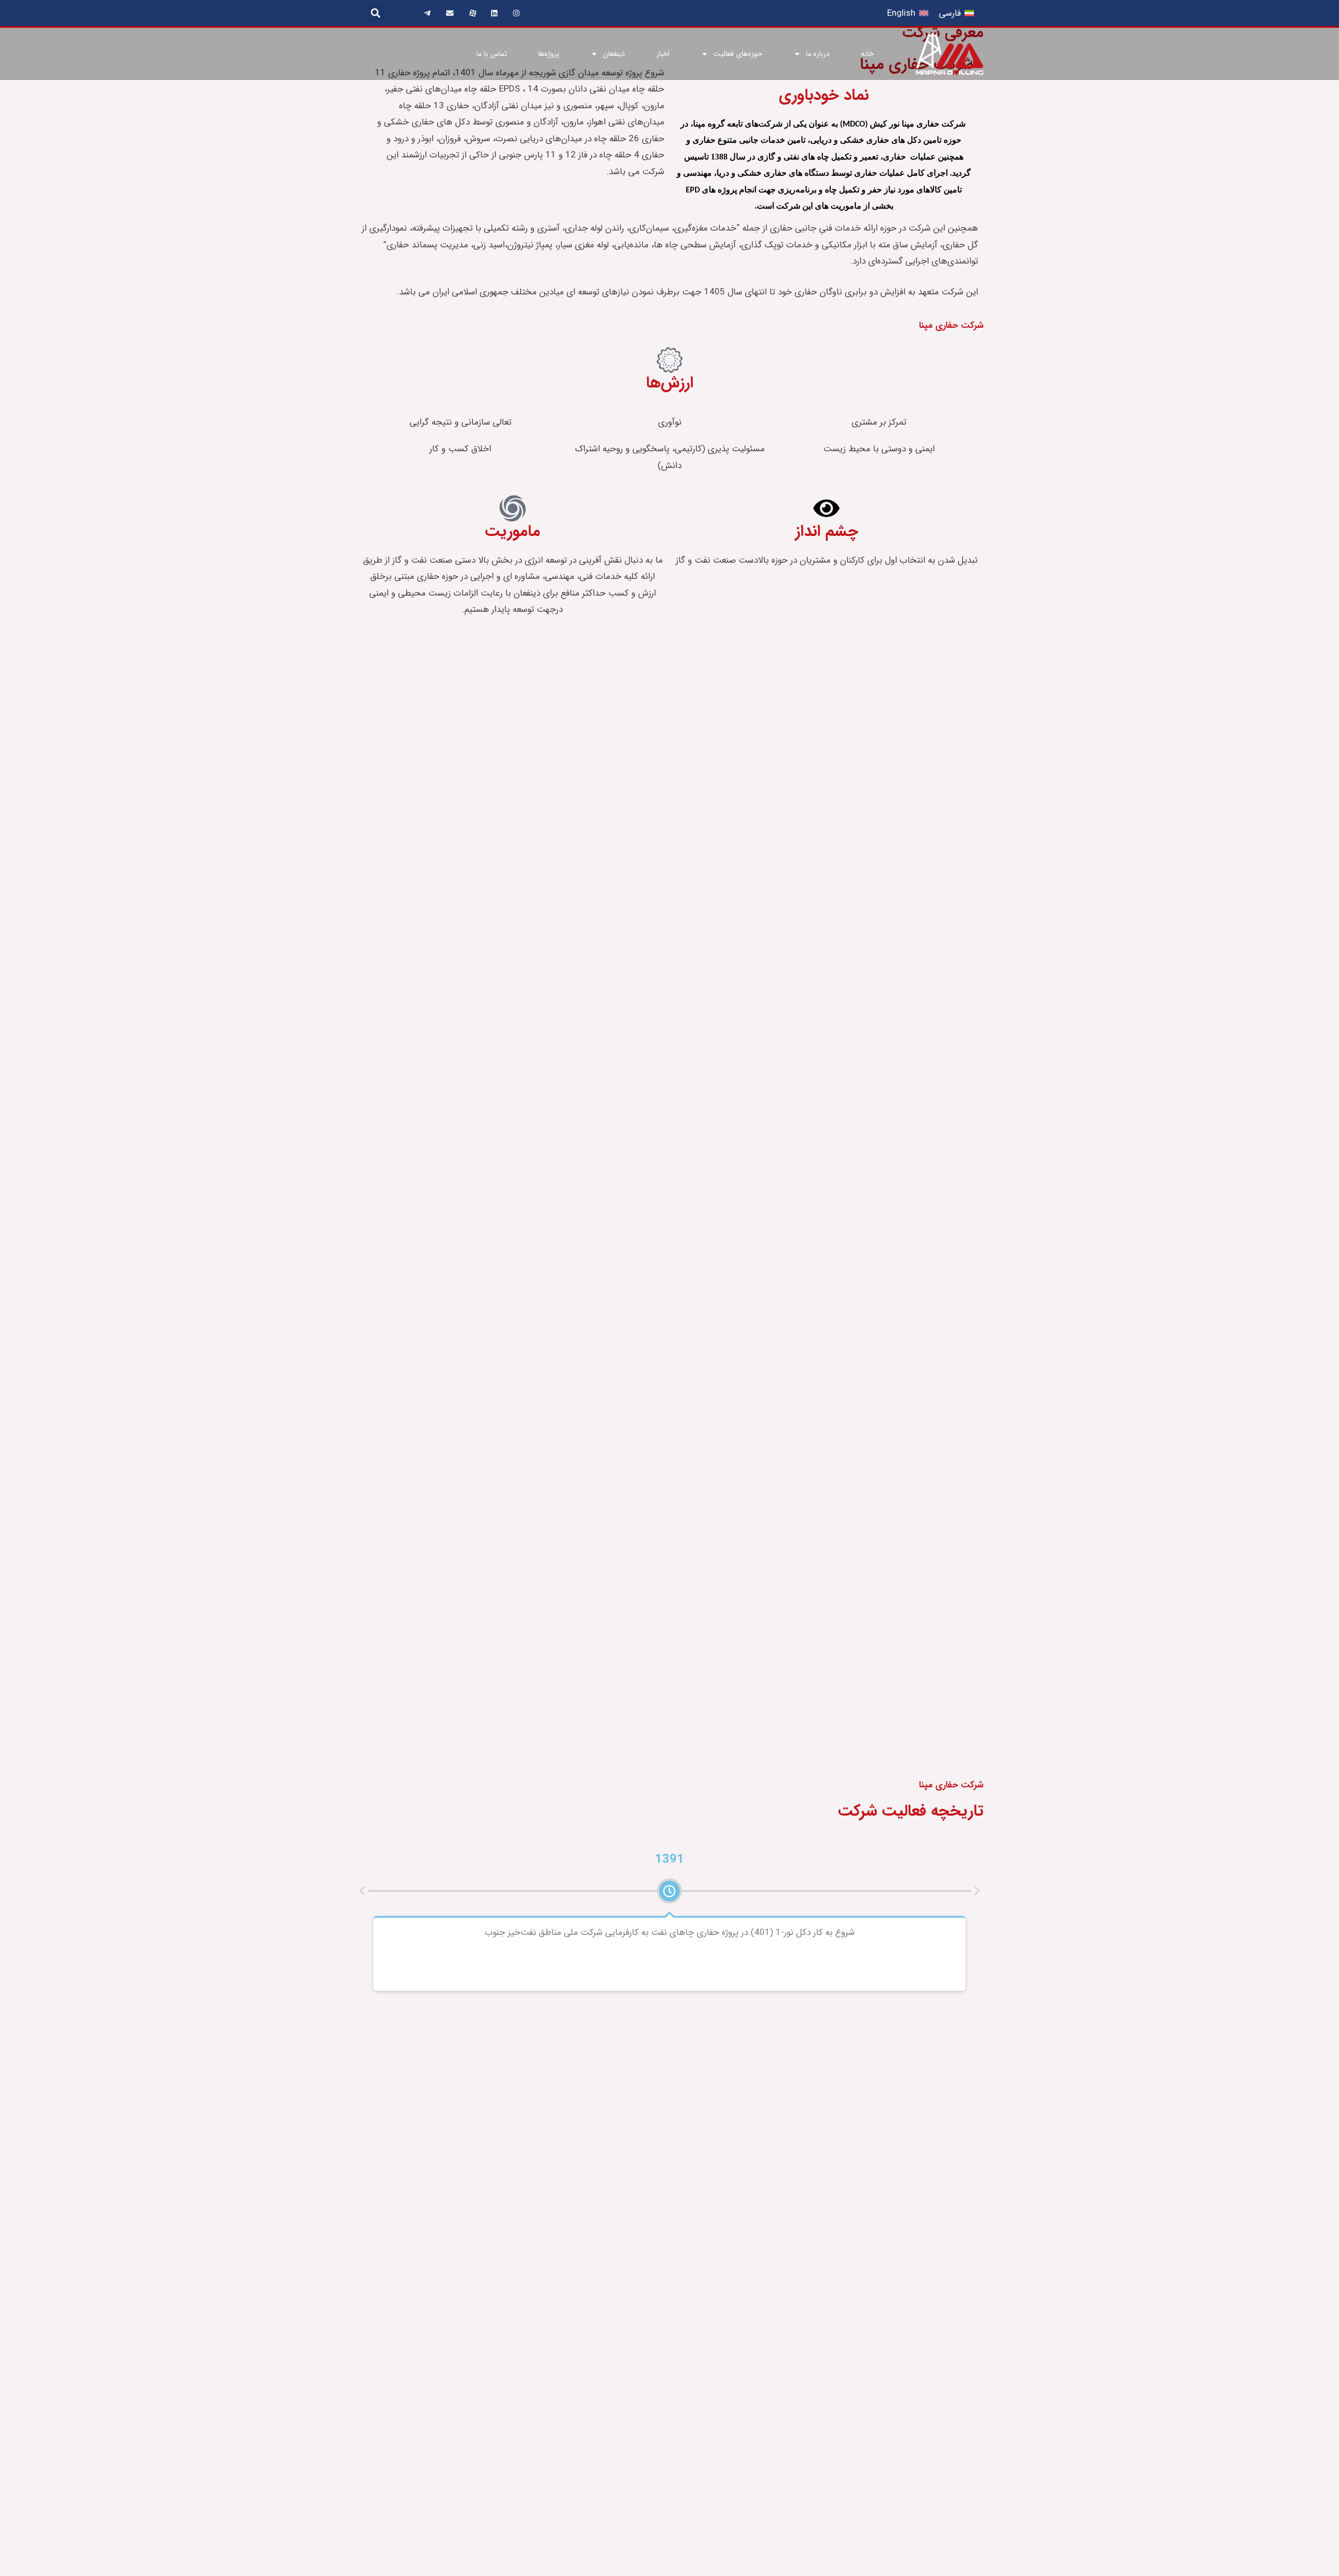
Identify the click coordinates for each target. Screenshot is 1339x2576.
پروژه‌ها (549, 54)
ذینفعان (614, 54)
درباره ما (818, 54)
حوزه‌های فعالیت (738, 54)
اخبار (663, 54)
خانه (867, 54)
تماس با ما (492, 54)
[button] (376, 13)
